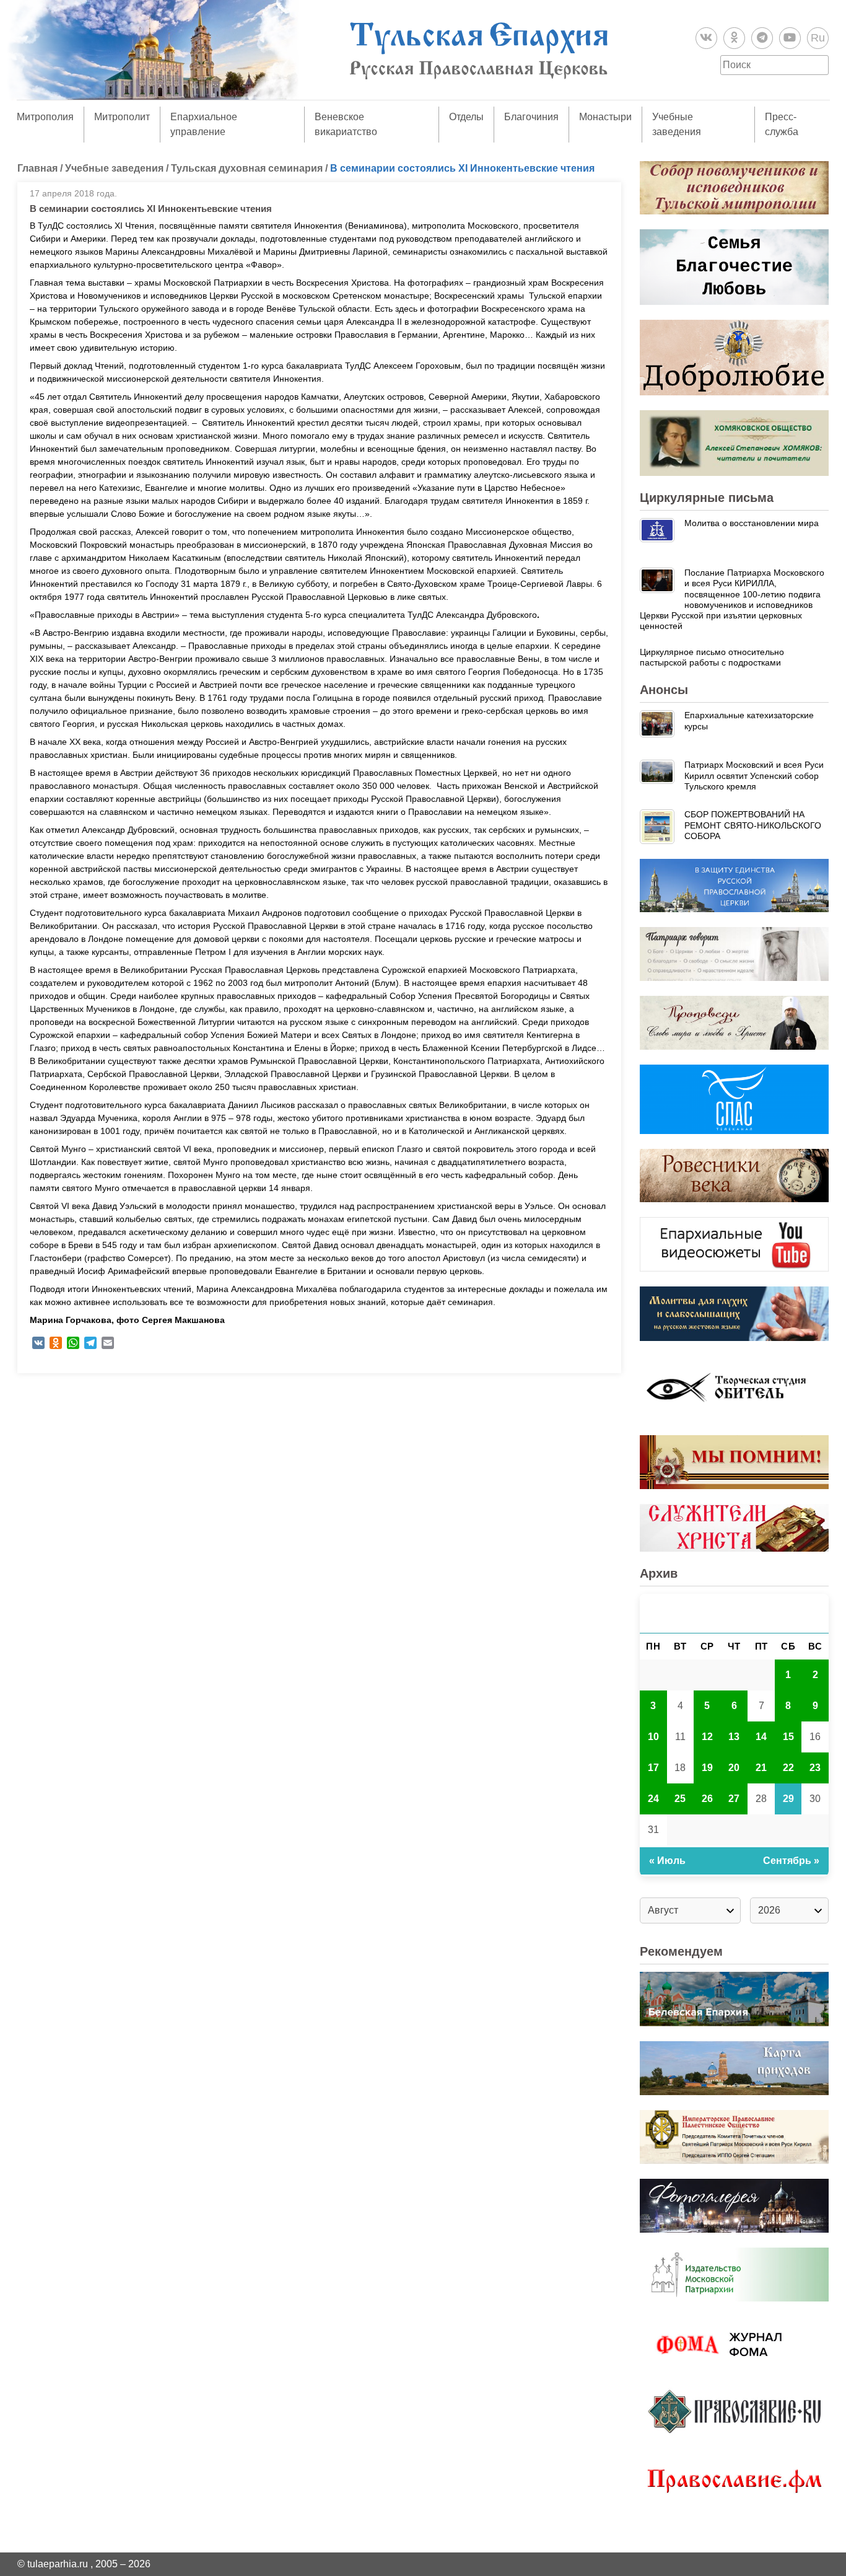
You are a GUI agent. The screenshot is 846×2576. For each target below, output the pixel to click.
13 (734, 1737)
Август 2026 (735, 1613)
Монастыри (605, 117)
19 (707, 1768)
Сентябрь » (791, 1861)
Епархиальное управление (204, 124)
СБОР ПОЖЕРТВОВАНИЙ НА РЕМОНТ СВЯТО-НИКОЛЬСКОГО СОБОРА (753, 825)
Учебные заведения (677, 124)
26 (707, 1799)
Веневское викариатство (346, 124)
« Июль (667, 1861)
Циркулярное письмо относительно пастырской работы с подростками (712, 657)
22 (788, 1768)
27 (734, 1799)
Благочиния (531, 117)
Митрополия (45, 117)
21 (761, 1768)
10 (653, 1737)
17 (653, 1768)
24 (653, 1799)
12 (707, 1737)
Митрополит (122, 117)
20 (734, 1768)
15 (788, 1737)
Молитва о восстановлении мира (752, 523)
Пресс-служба (782, 124)
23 (815, 1768)
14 (761, 1737)
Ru (818, 38)
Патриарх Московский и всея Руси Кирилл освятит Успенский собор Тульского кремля (754, 776)
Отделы (466, 117)
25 (680, 1799)
